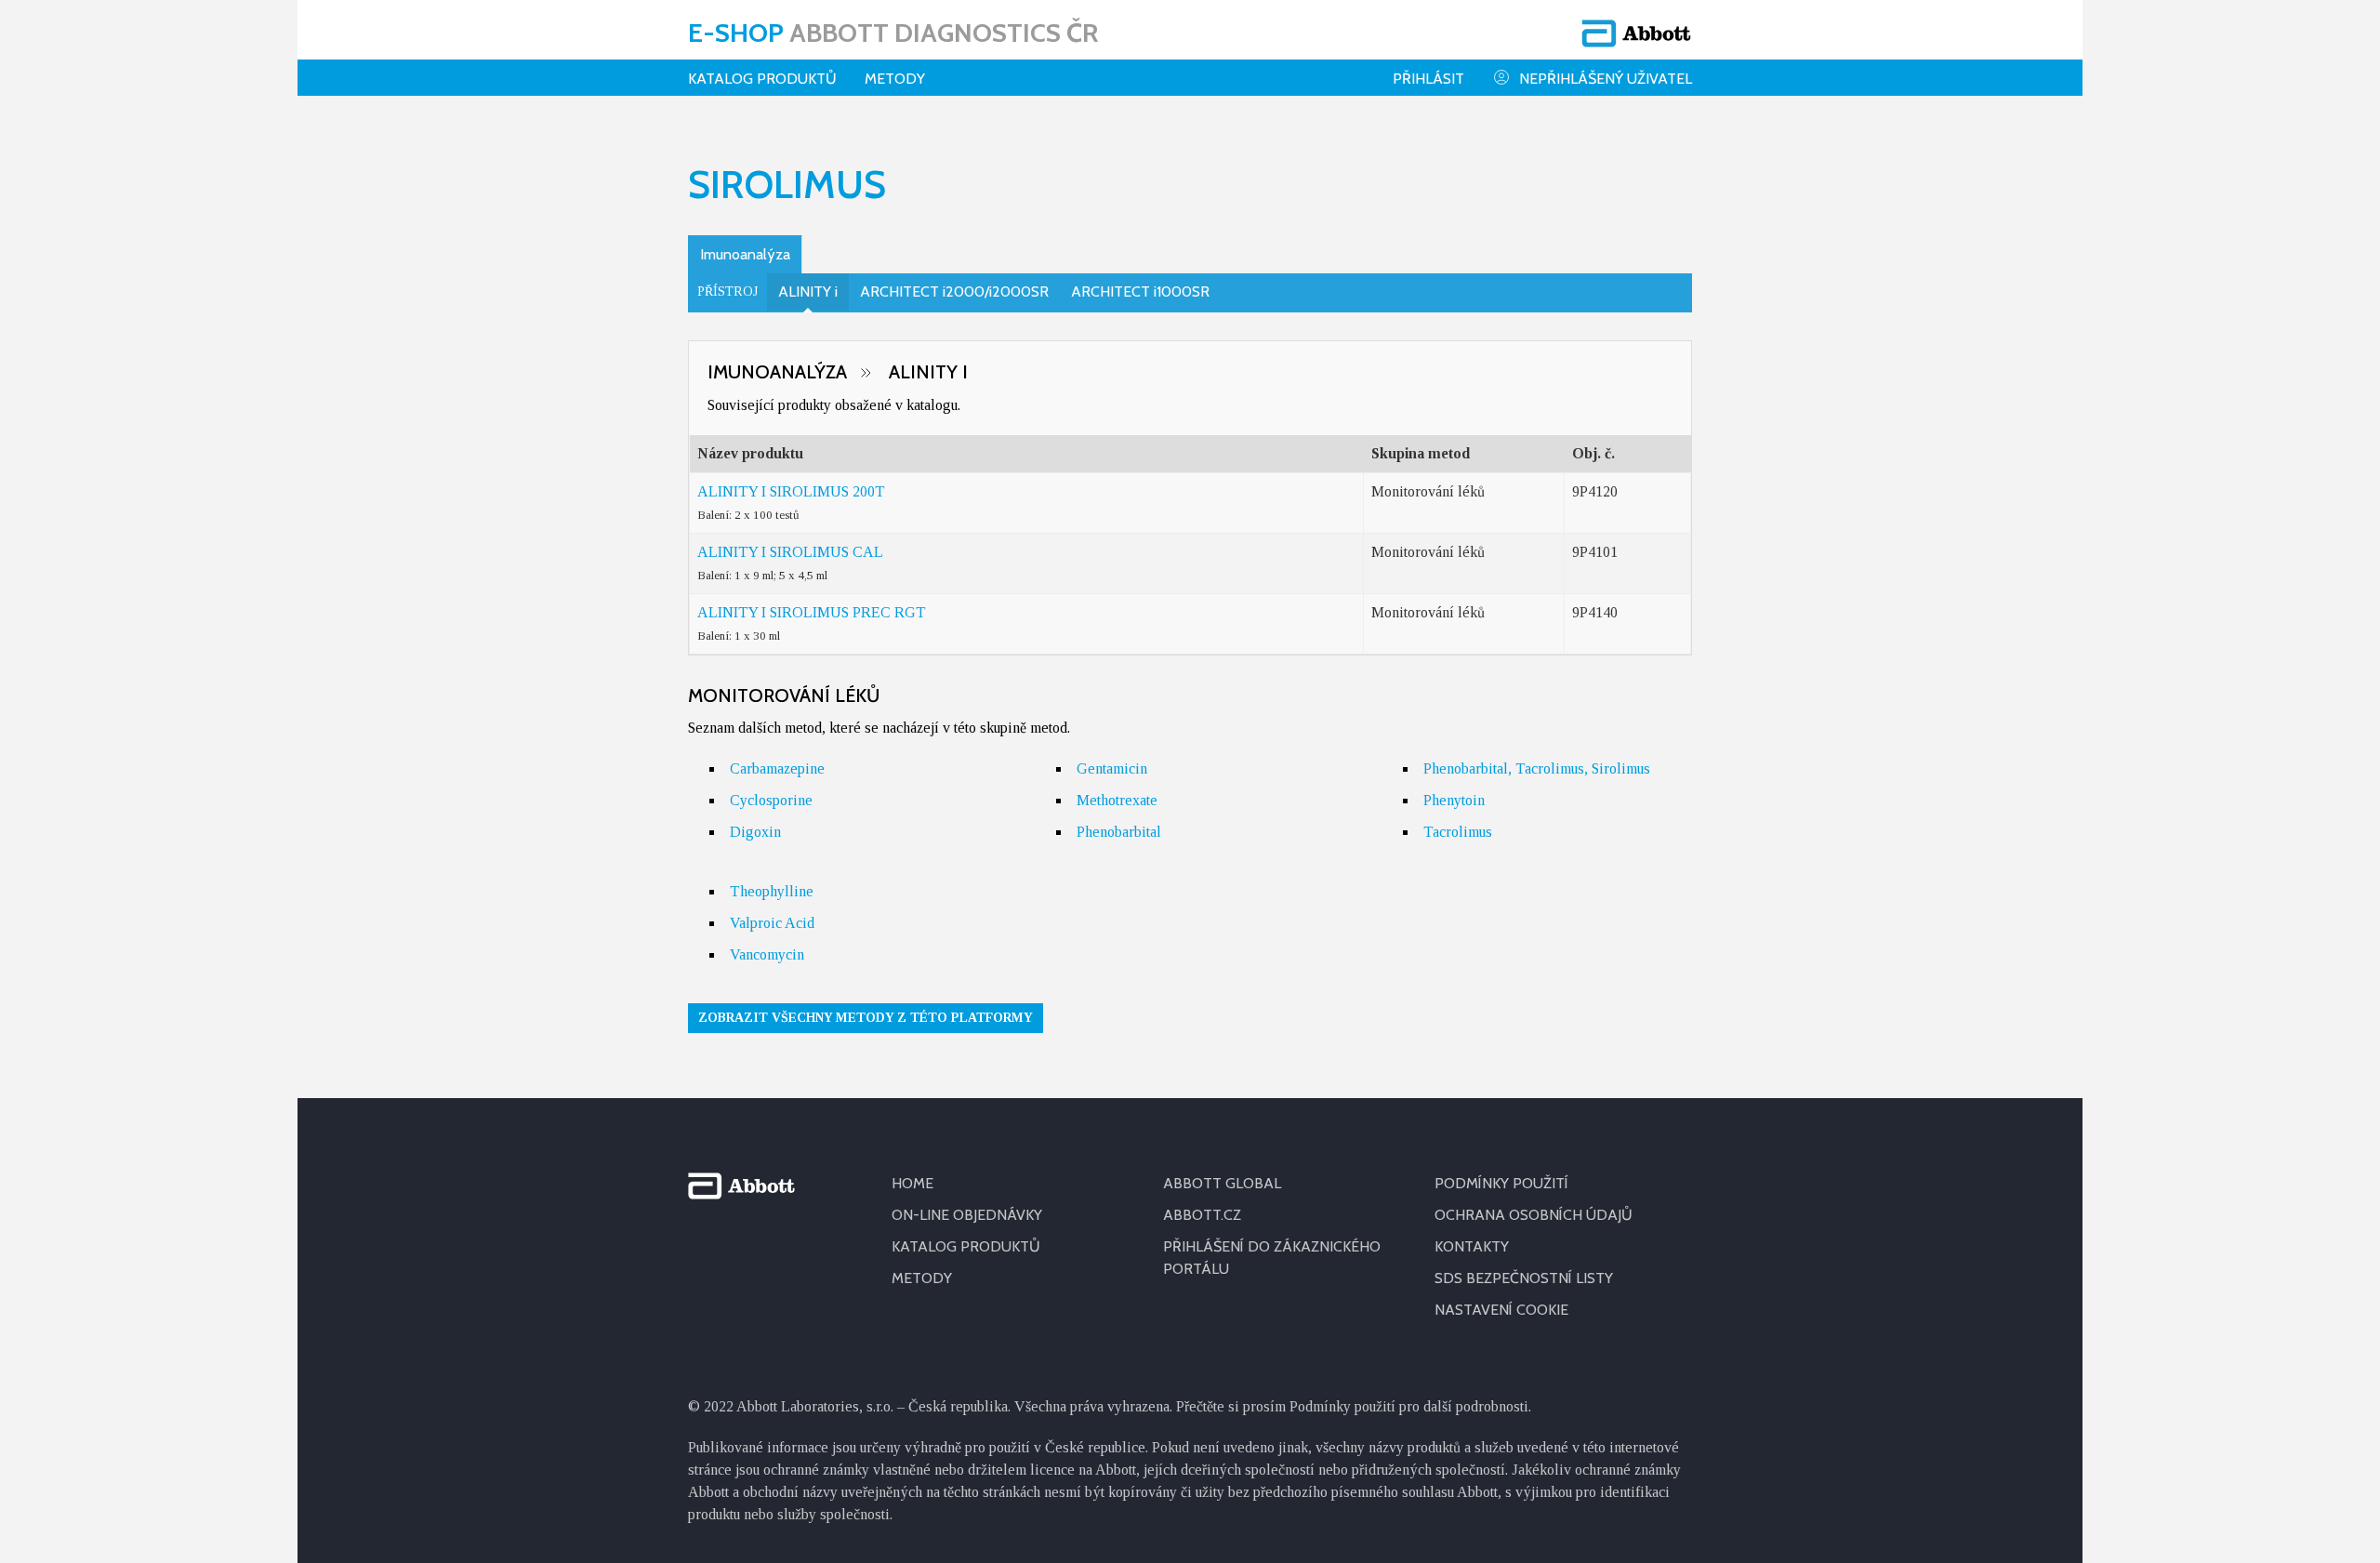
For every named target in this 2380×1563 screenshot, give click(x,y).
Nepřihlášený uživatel (1606, 79)
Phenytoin (1454, 800)
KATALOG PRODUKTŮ (966, 1246)
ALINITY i (808, 291)
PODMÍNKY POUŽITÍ (1501, 1183)
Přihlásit (1428, 79)
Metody (895, 79)
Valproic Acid (772, 923)
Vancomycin (767, 954)
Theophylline (772, 891)
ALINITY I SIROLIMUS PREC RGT (812, 612)
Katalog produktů (762, 79)
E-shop (893, 33)
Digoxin (755, 832)
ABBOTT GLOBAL (1222, 1183)
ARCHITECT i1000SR (1140, 291)
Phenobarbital (1119, 832)
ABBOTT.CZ (1202, 1215)
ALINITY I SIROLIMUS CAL (790, 552)
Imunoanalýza (745, 254)
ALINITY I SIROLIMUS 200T (791, 491)
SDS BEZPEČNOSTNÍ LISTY (1524, 1278)
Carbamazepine (777, 768)
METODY (922, 1278)
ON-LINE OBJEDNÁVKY (967, 1215)
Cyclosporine (771, 800)
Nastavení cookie (1501, 1310)
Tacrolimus (1458, 832)
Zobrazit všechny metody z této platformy (866, 1018)
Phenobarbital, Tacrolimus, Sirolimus (1537, 768)
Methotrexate (1117, 800)
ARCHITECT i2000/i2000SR (954, 291)
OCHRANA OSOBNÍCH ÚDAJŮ (1534, 1215)
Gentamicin (1112, 768)
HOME (912, 1183)
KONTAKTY (1472, 1246)
